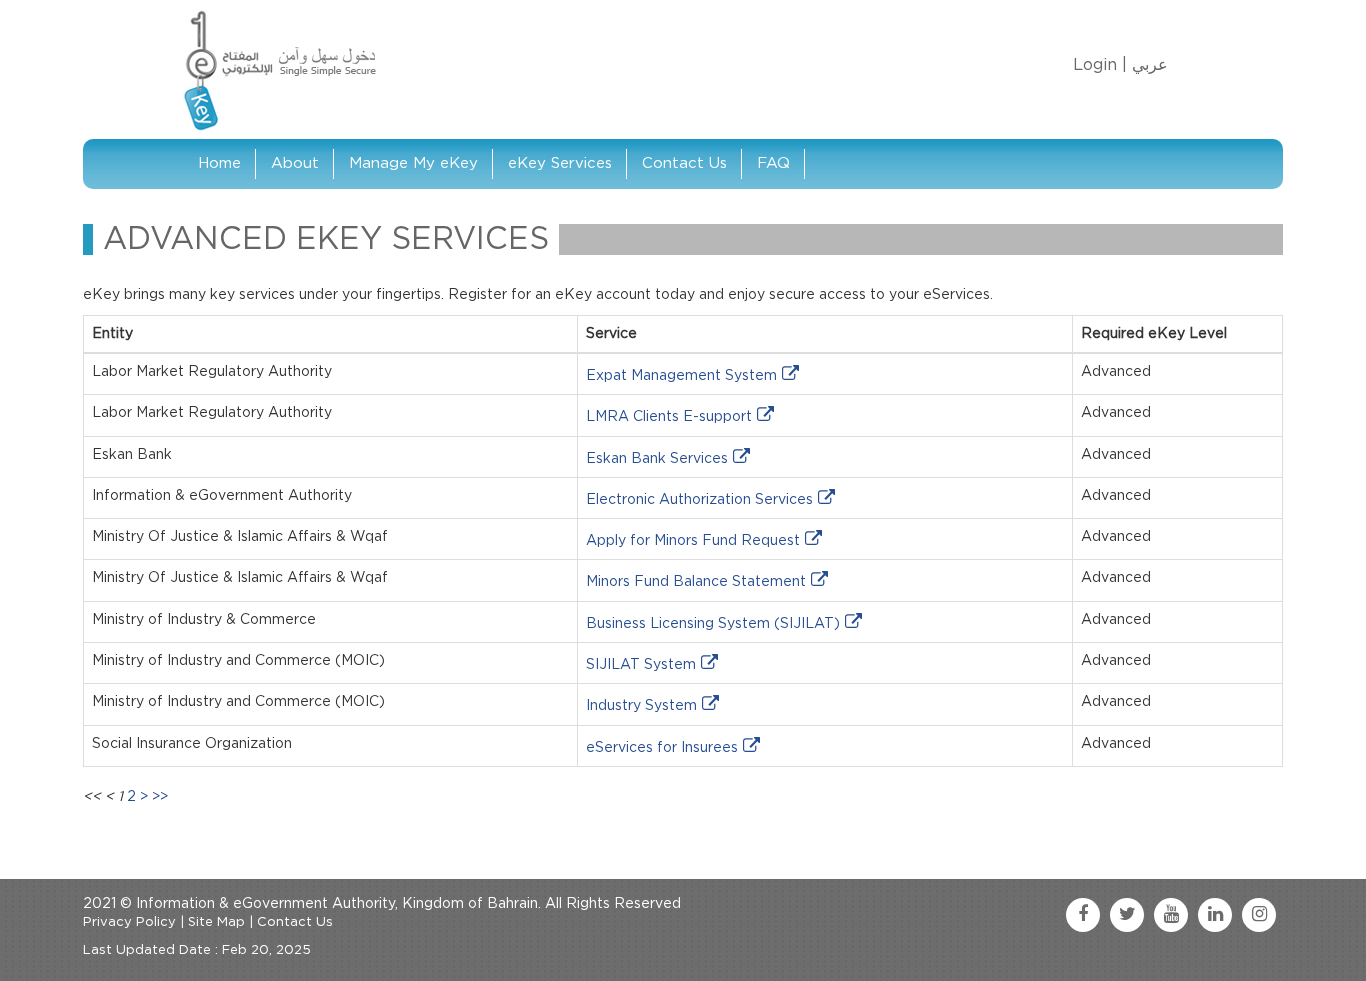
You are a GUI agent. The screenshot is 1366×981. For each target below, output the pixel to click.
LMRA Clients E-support (669, 417)
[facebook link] (1083, 915)
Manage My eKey (413, 163)
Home (219, 163)
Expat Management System (681, 376)
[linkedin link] (1215, 915)
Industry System (641, 706)
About (295, 163)
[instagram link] (1259, 915)
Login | (1100, 65)
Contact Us (684, 163)
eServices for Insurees (662, 748)
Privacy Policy (129, 922)
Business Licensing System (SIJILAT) (713, 624)
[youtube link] (1171, 915)
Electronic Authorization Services (699, 500)
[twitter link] (1127, 915)
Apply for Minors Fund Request (693, 541)
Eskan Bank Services (657, 459)
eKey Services (560, 163)
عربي (1150, 65)
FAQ (773, 163)
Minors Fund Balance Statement (696, 582)
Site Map (216, 922)
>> (160, 797)
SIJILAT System (641, 665)
